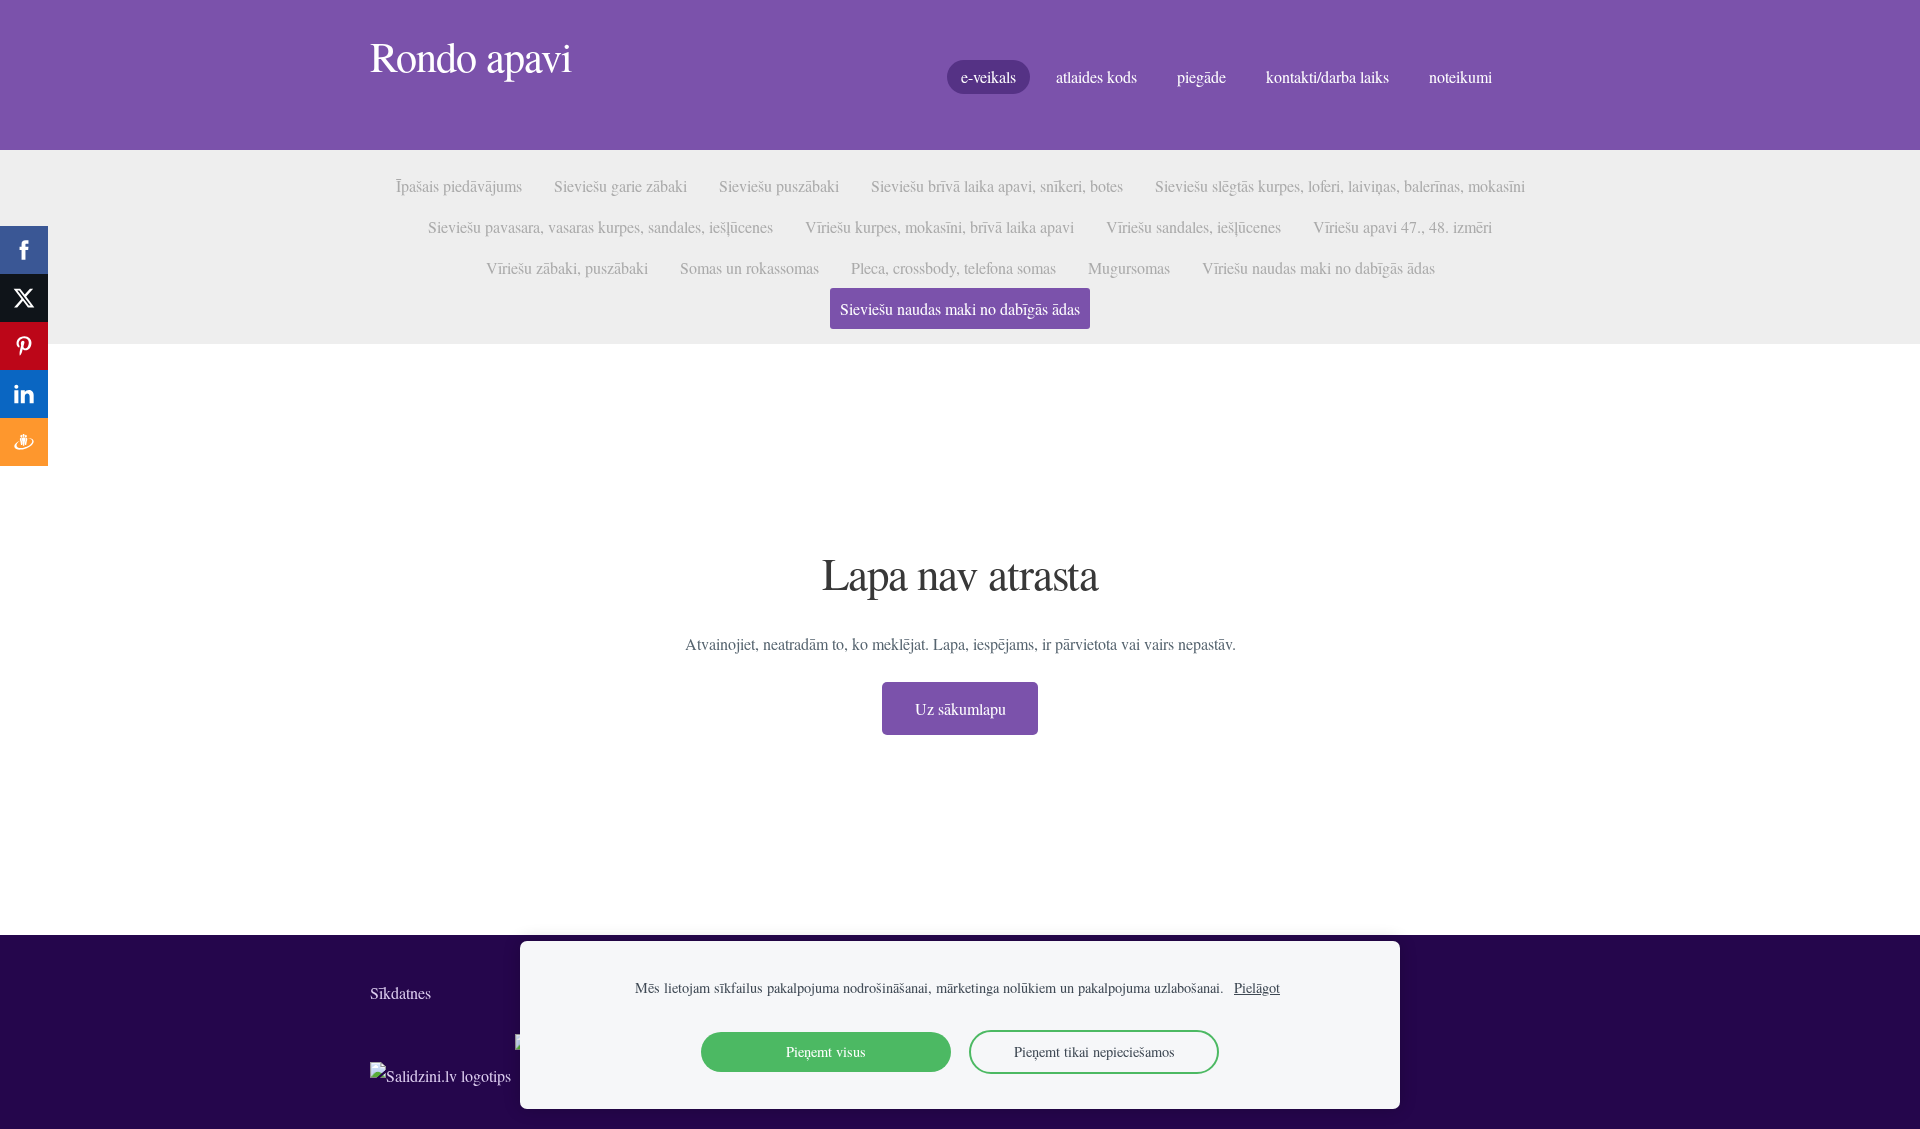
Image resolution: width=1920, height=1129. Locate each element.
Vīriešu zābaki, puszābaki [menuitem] (567, 267)
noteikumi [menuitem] (1460, 76)
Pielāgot (1257, 987)
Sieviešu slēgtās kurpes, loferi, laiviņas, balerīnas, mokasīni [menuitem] (1340, 185)
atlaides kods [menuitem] (1096, 76)
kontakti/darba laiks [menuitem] (1327, 76)
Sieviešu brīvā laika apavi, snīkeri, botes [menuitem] (997, 185)
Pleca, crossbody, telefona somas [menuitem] (953, 267)
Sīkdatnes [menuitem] (400, 992)
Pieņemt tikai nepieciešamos (1094, 1051)
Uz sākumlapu (960, 708)
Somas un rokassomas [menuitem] (749, 267)
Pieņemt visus (826, 1051)
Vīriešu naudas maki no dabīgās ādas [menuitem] (1318, 267)
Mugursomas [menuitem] (1129, 267)
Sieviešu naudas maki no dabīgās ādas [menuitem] (960, 308)
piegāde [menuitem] (1201, 76)
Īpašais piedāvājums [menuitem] (459, 185)
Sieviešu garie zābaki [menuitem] (620, 185)
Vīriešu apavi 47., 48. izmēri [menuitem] (1402, 226)
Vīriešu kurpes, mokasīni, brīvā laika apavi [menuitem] (939, 226)
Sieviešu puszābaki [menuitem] (779, 185)
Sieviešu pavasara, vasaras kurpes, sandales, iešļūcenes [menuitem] (600, 226)
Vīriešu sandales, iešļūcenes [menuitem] (1193, 226)
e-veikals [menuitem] (988, 76)
